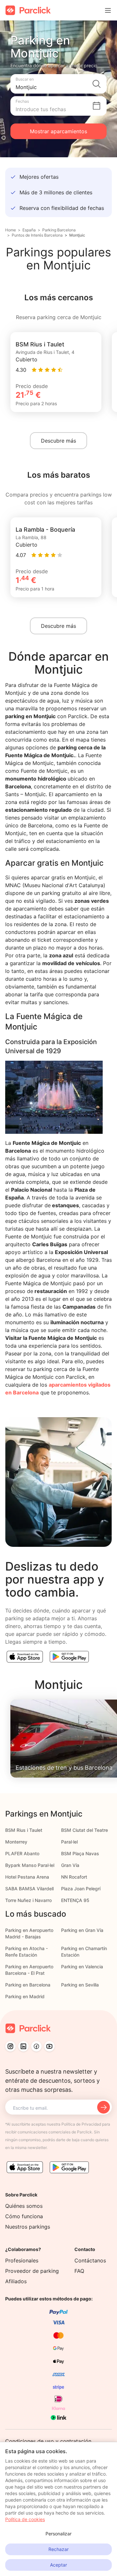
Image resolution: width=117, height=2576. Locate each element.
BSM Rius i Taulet (24, 1830)
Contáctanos (90, 2260)
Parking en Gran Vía (82, 1930)
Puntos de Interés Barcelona (37, 235)
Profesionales (22, 2260)
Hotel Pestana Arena (27, 1877)
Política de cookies (25, 2519)
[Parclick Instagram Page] (10, 2046)
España (29, 230)
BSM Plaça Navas (80, 1853)
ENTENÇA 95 (75, 1900)
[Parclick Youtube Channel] (49, 2046)
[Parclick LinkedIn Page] (23, 2046)
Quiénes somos (24, 2206)
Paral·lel (69, 1842)
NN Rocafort (74, 1877)
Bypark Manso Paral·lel (30, 1865)
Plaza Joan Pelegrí (81, 1889)
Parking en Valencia (82, 1967)
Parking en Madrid (25, 1996)
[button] (58, 84)
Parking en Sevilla (80, 1985)
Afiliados (16, 2281)
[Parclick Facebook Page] (36, 2046)
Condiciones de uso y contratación (48, 2441)
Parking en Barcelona (28, 1985)
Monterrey (16, 1842)
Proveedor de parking (32, 2271)
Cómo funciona (24, 2216)
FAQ (79, 2271)
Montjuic (77, 235)
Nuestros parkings (28, 2227)
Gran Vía (70, 1865)
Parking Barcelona (59, 230)
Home (11, 230)
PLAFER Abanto (22, 1853)
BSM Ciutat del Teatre (84, 1830)
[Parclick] (28, 10)
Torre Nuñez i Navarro (28, 1900)
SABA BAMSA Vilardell (29, 1889)
